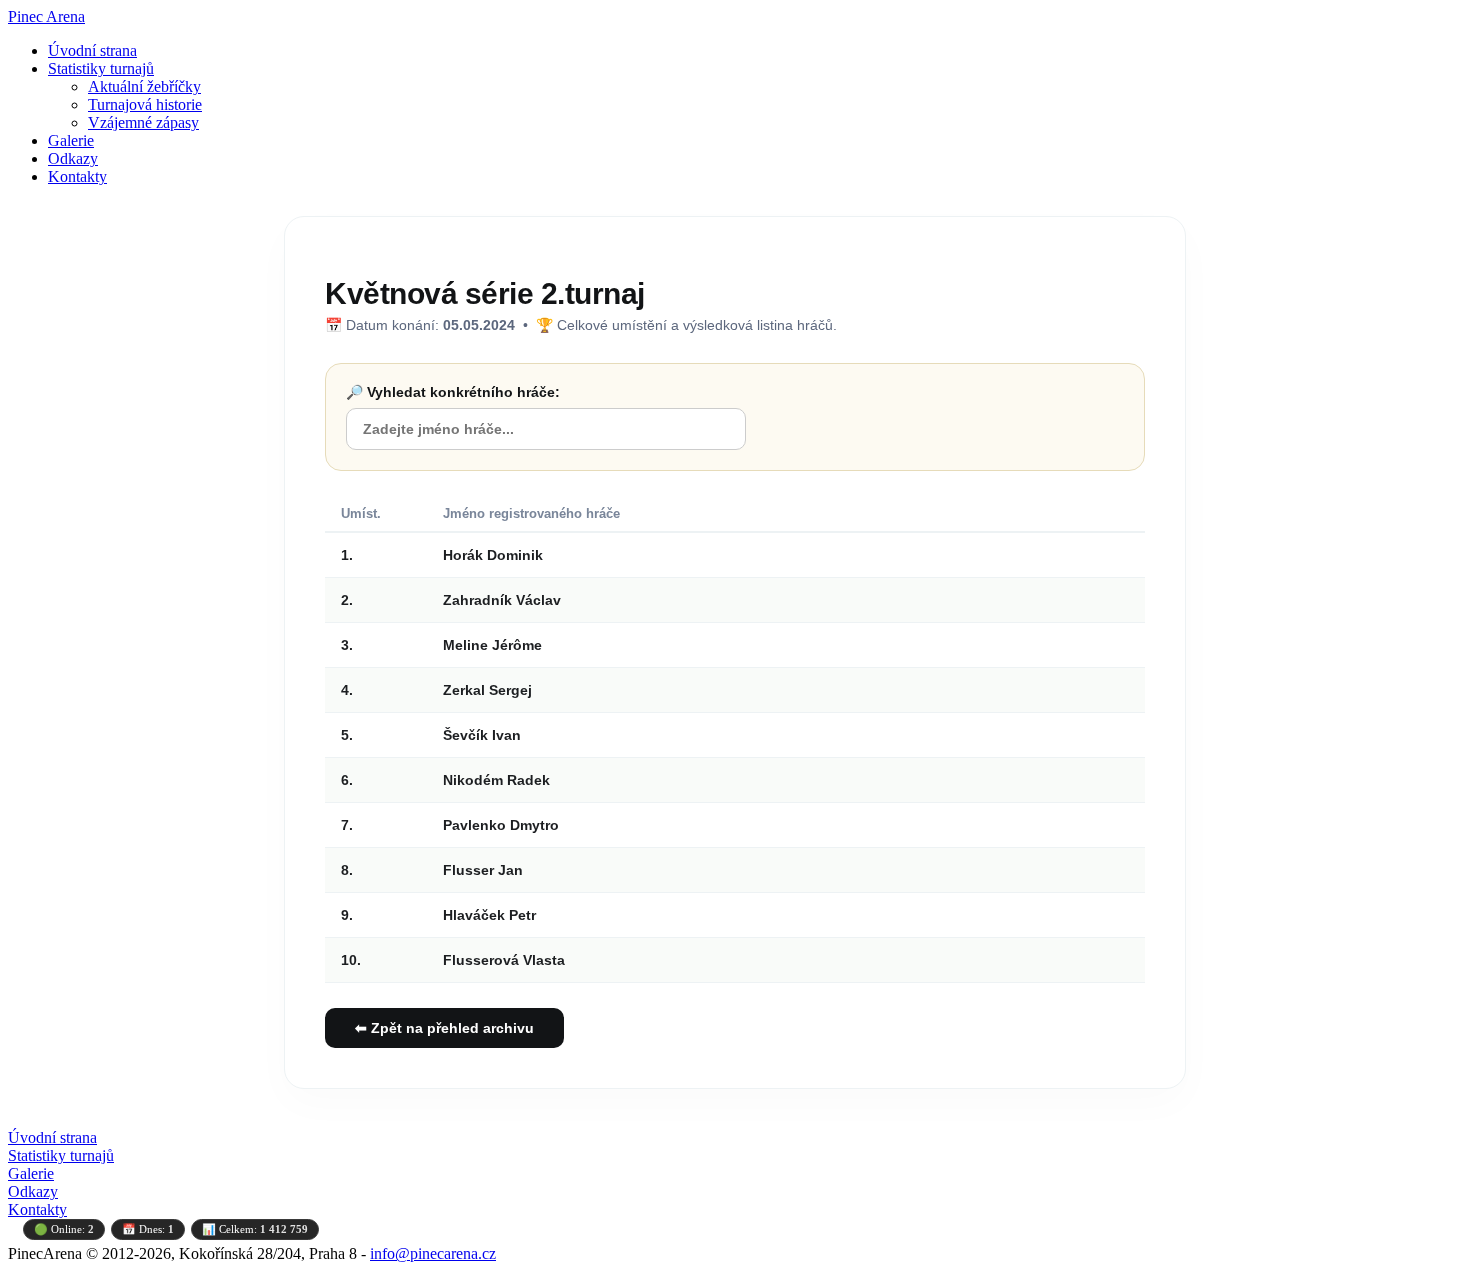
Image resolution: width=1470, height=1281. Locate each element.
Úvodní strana (92, 50)
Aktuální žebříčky (144, 86)
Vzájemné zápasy (143, 122)
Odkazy (73, 158)
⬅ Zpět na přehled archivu (444, 1028)
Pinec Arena (46, 16)
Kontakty (77, 176)
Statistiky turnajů (101, 68)
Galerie (71, 140)
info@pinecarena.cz (433, 1253)
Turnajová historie (145, 104)
